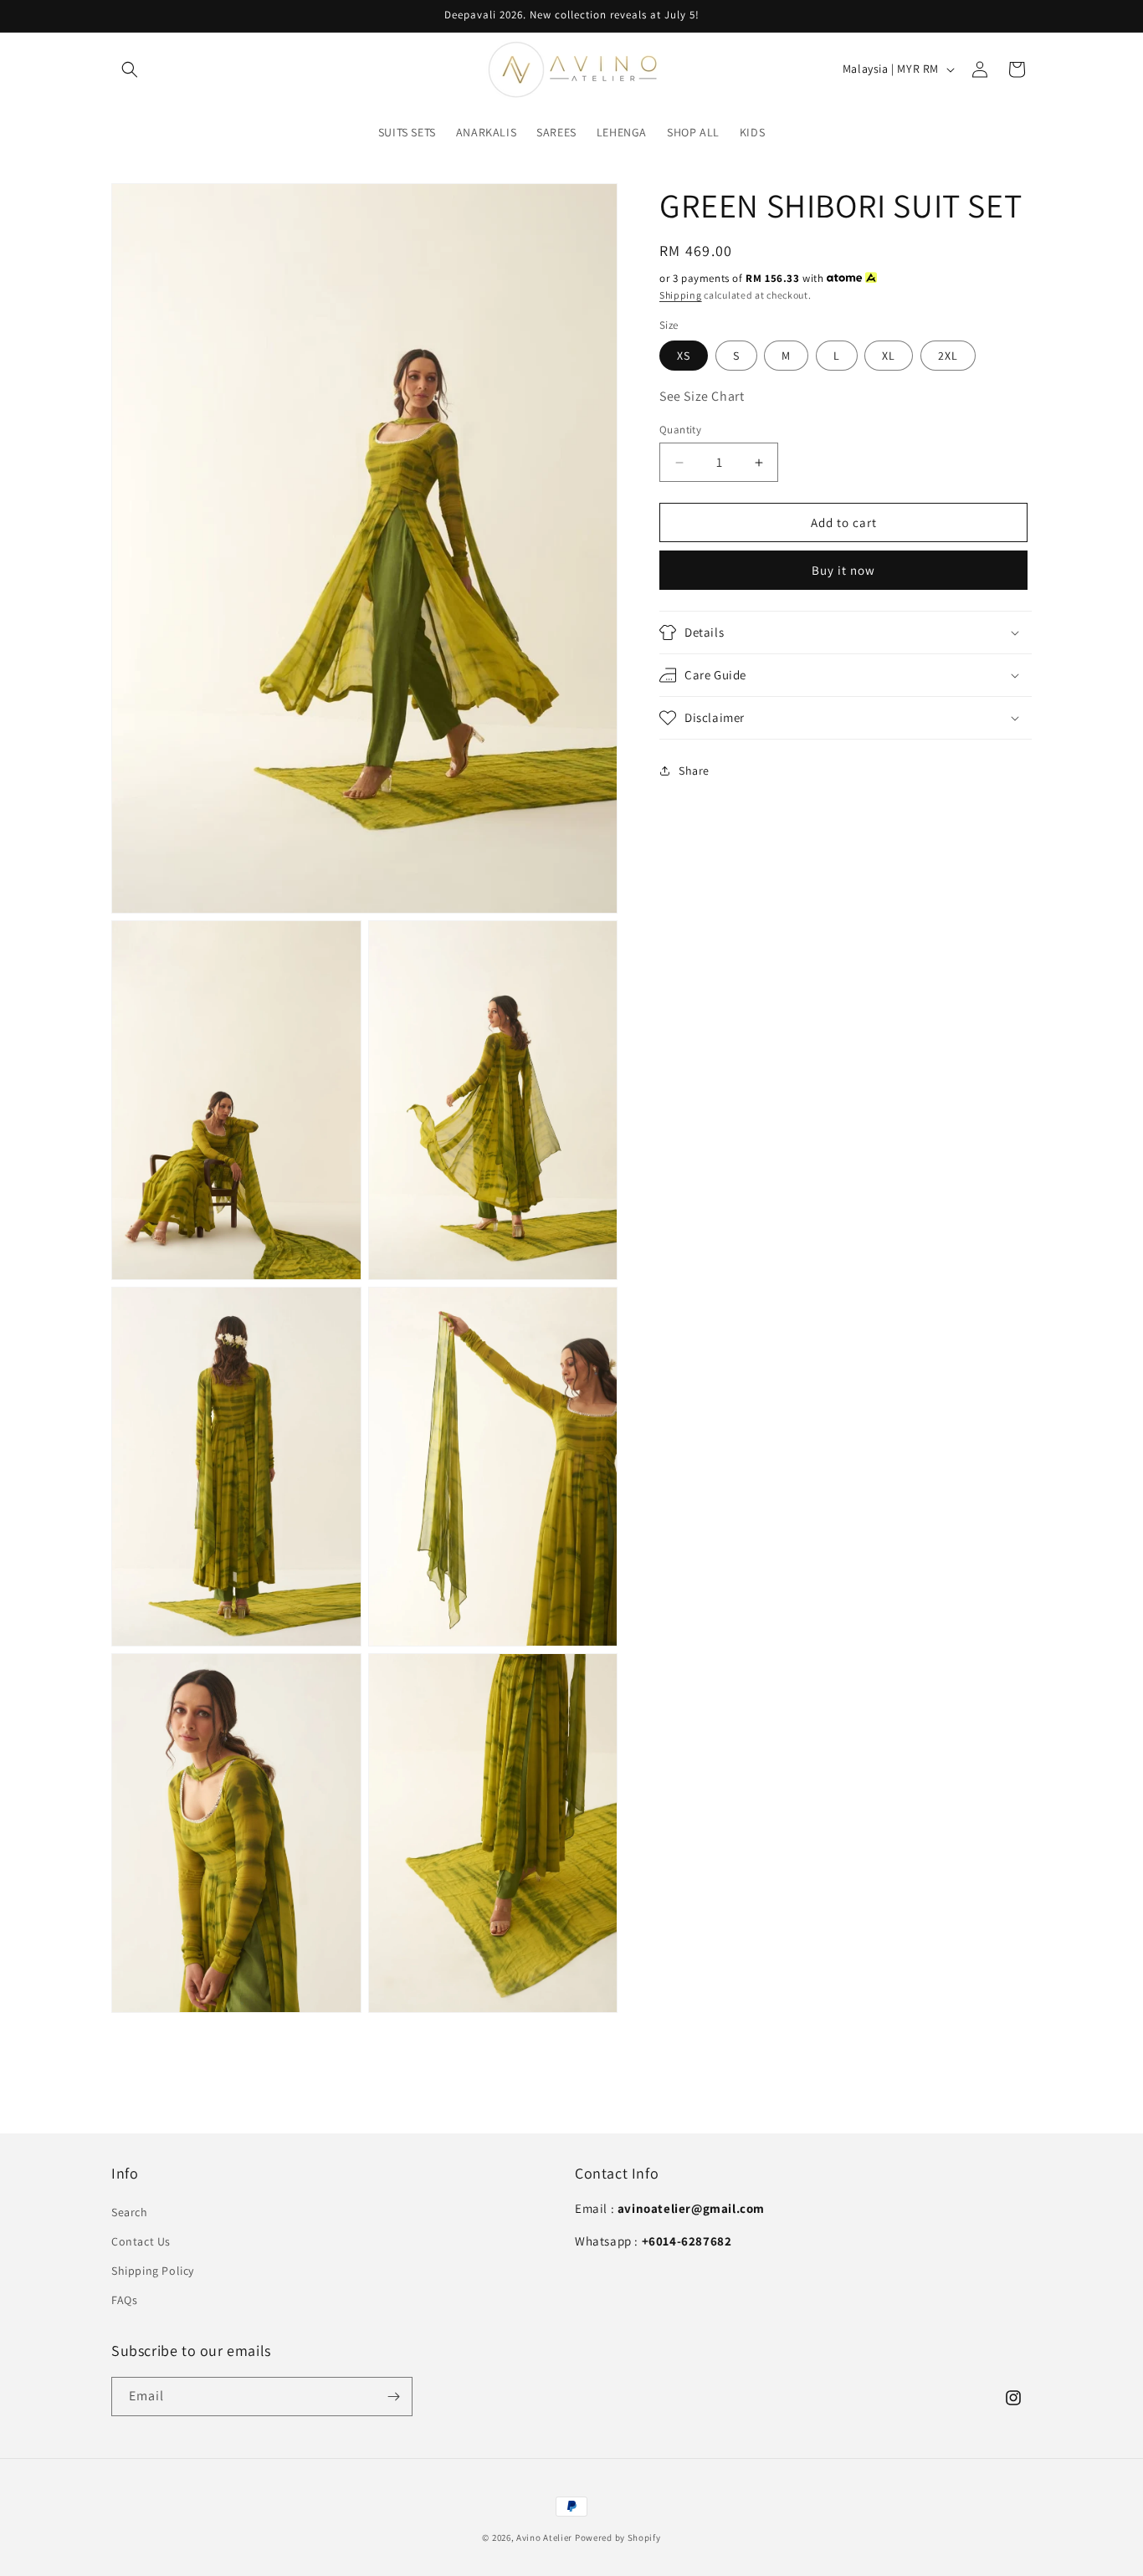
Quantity (680, 430)
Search (130, 2212)
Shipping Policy (153, 2271)
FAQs (124, 2300)
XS (684, 356)
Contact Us (141, 2241)
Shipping (681, 295)
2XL (948, 356)
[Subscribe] (393, 2397)
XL (889, 356)
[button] (130, 69)
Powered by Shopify (618, 2538)
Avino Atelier (546, 2538)
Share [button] (694, 771)
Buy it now (843, 570)
